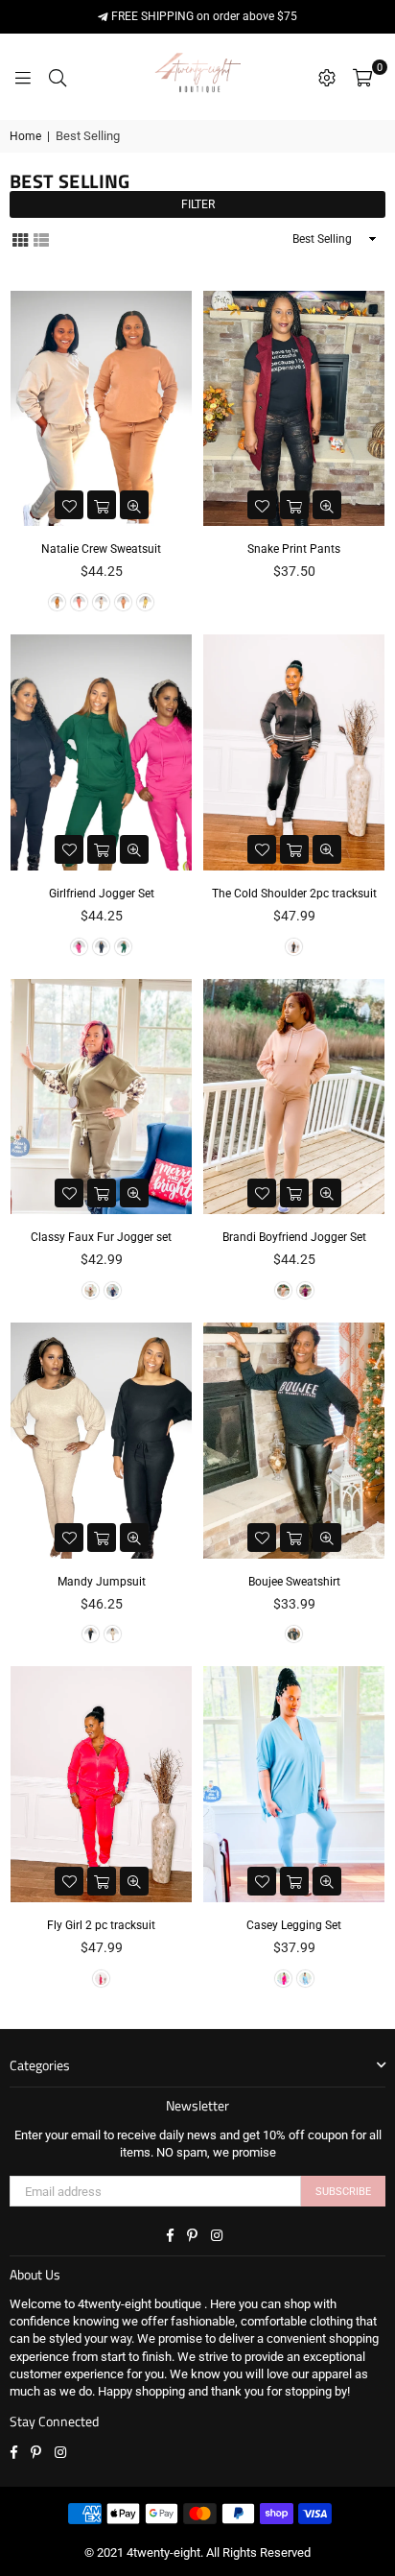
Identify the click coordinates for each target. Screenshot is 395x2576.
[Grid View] (20, 238)
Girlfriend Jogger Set (102, 894)
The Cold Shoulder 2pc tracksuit (294, 894)
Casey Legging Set (294, 1925)
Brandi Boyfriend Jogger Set (294, 1237)
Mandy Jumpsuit (102, 1582)
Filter (198, 204)
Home (25, 136)
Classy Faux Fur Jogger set (101, 1237)
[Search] (58, 77)
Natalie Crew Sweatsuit (101, 549)
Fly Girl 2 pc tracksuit (101, 1925)
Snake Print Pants (294, 549)
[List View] (41, 238)
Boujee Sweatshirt (294, 1582)
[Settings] (327, 77)
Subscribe (343, 2192)
